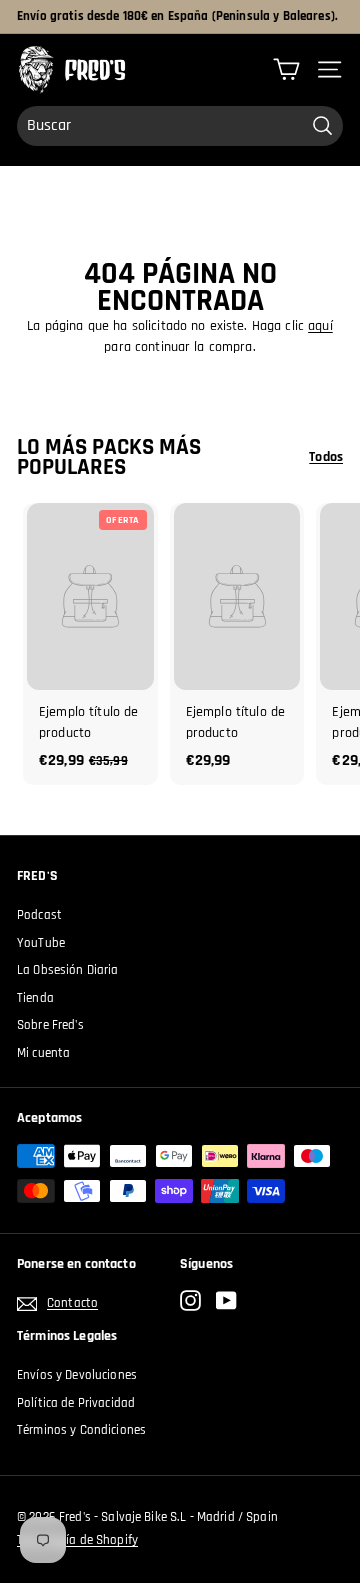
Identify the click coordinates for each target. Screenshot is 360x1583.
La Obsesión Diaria (68, 970)
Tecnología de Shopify (77, 1540)
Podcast (39, 915)
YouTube (41, 943)
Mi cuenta (43, 1053)
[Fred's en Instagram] (190, 1300)
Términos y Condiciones (81, 1430)
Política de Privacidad (76, 1403)
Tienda (35, 998)
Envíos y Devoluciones (77, 1375)
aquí (320, 326)
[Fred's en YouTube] (226, 1300)
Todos (326, 457)
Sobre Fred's (50, 1025)
